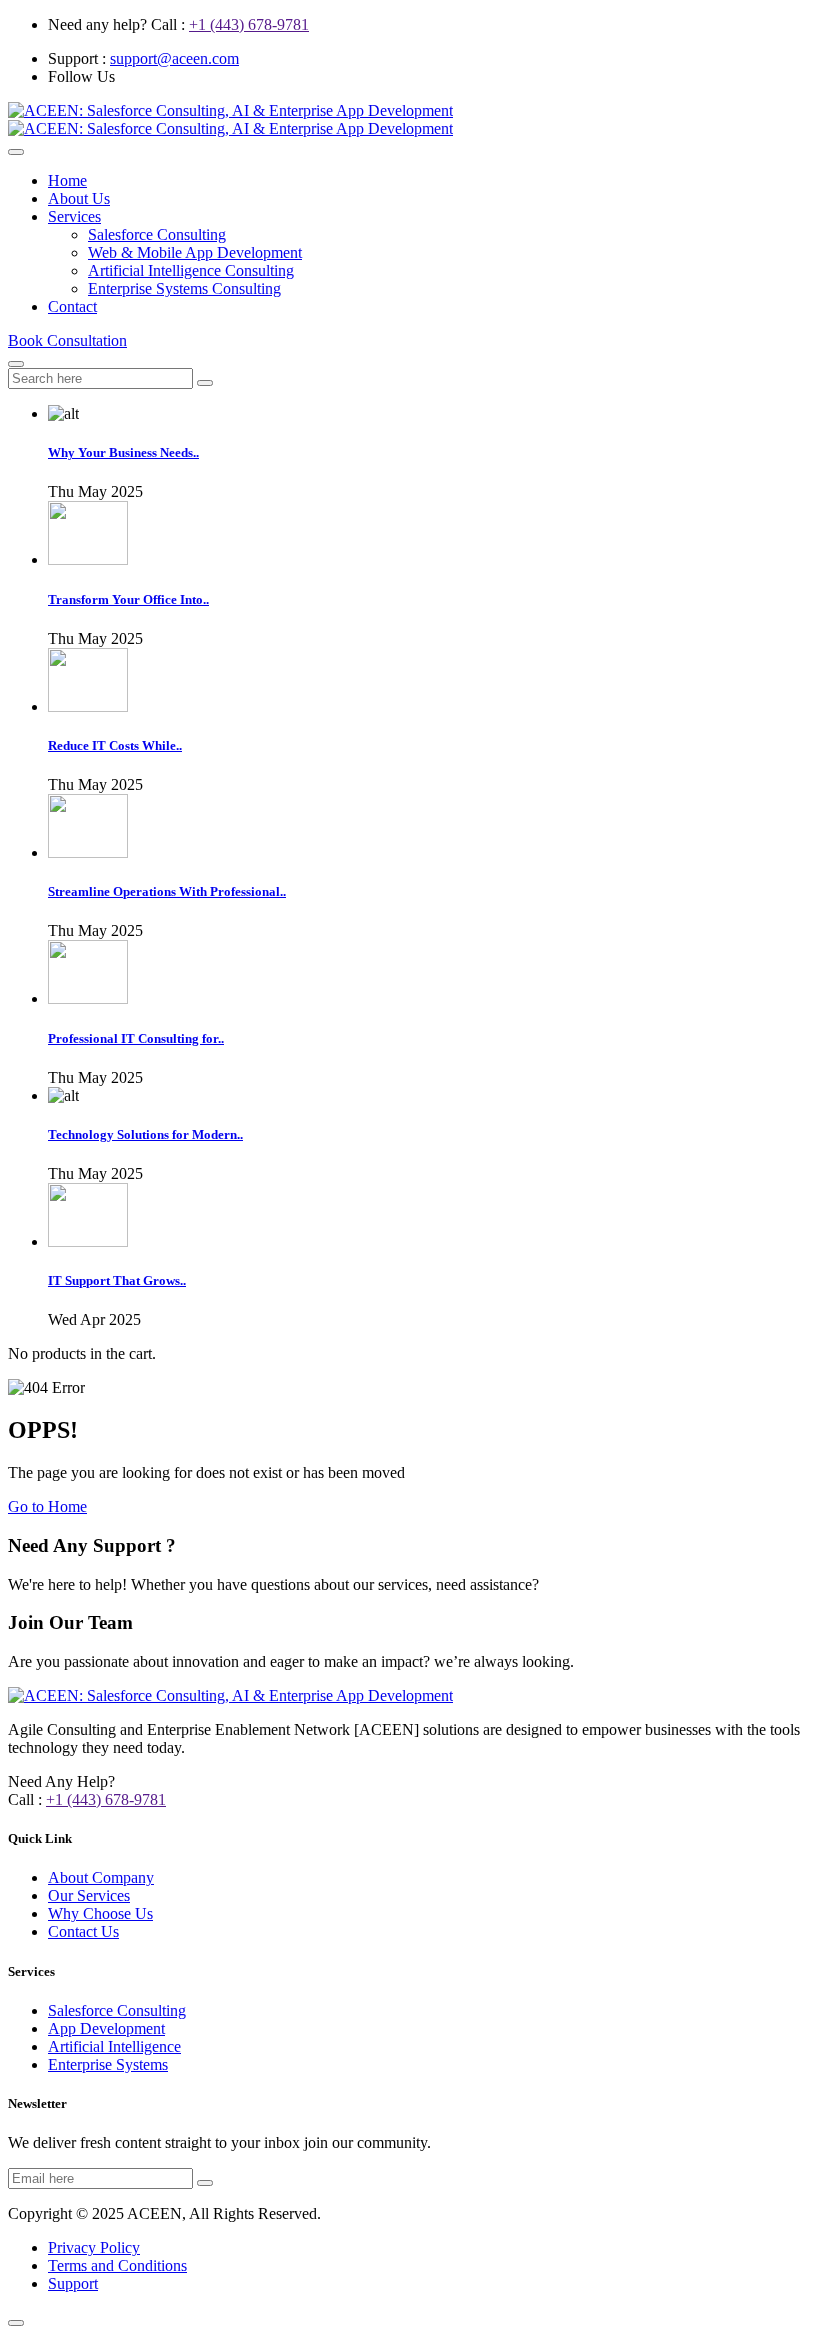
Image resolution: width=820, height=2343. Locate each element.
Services (74, 216)
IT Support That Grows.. (117, 1280)
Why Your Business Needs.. (123, 452)
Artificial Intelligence (114, 2046)
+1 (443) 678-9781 (249, 24)
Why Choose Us (100, 1913)
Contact (72, 306)
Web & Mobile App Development (195, 252)
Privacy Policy (94, 2247)
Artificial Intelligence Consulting (191, 270)
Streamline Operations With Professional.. (167, 891)
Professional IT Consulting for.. (136, 1038)
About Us (79, 198)
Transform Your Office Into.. (128, 599)
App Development (106, 2028)
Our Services (89, 1895)
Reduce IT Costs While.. (115, 745)
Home (67, 180)
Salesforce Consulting (157, 234)
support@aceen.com (174, 58)
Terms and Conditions (117, 2265)
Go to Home (47, 1506)
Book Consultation (67, 340)
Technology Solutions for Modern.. (145, 1134)
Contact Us (83, 1931)
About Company (101, 1877)
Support (73, 2283)
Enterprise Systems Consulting (184, 288)
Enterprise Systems (108, 2064)
